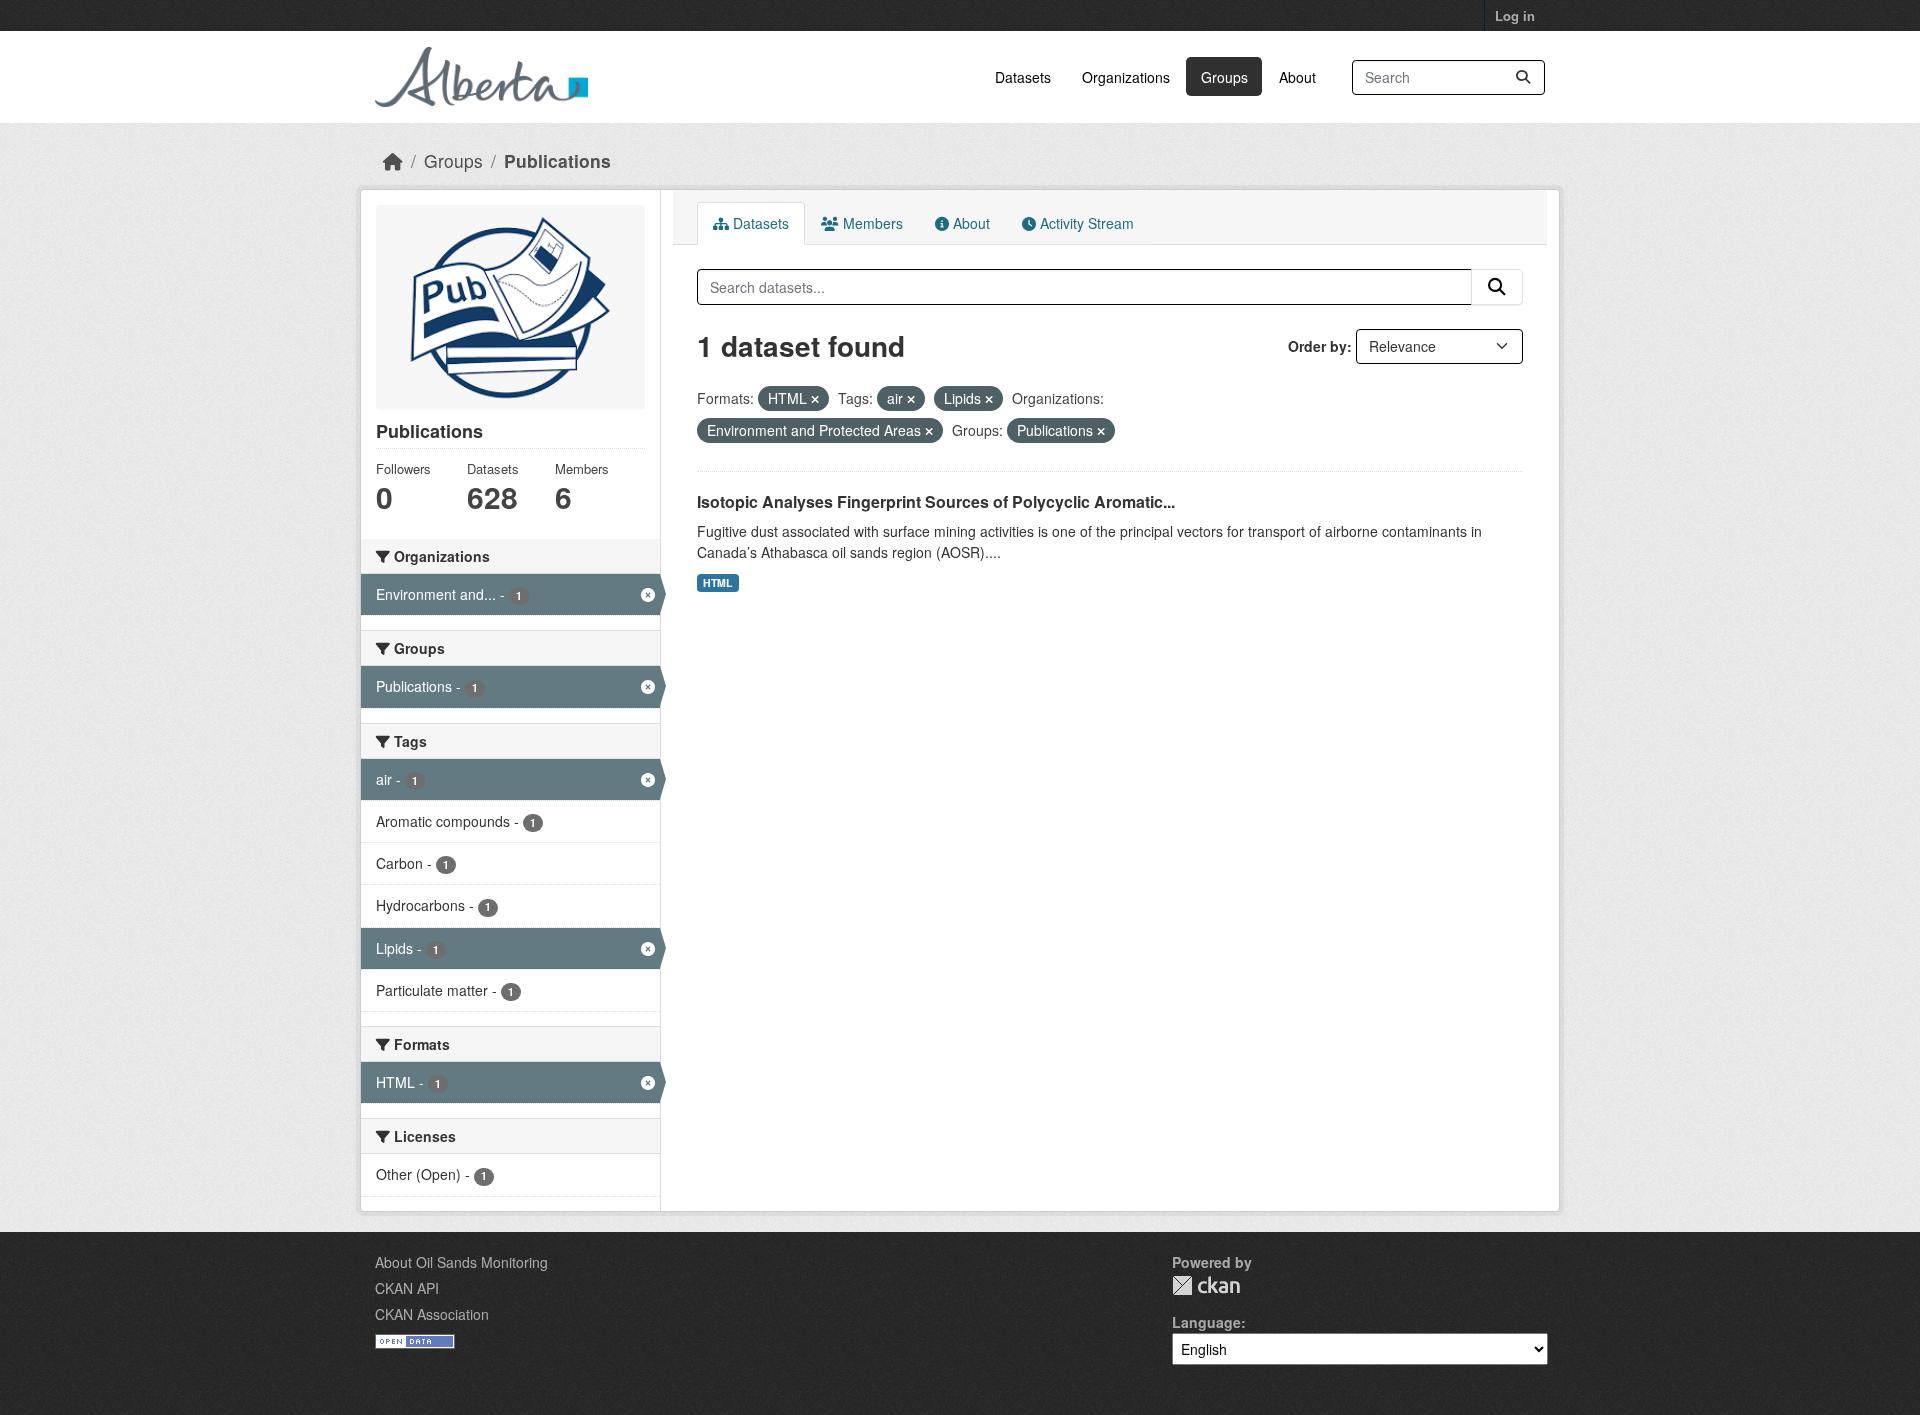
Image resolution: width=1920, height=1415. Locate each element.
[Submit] (1523, 77)
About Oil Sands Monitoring (461, 1262)
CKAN (1206, 1285)
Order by (1317, 346)
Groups (1224, 77)
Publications (557, 160)
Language (1206, 1322)
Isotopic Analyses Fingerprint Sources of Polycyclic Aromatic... (936, 501)
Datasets (1023, 77)
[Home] (393, 160)
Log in (1515, 15)
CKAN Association (432, 1314)
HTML (717, 582)
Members (871, 223)
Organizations (1126, 77)
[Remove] (815, 399)
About (1297, 77)
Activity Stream (1085, 223)
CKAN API (407, 1288)
